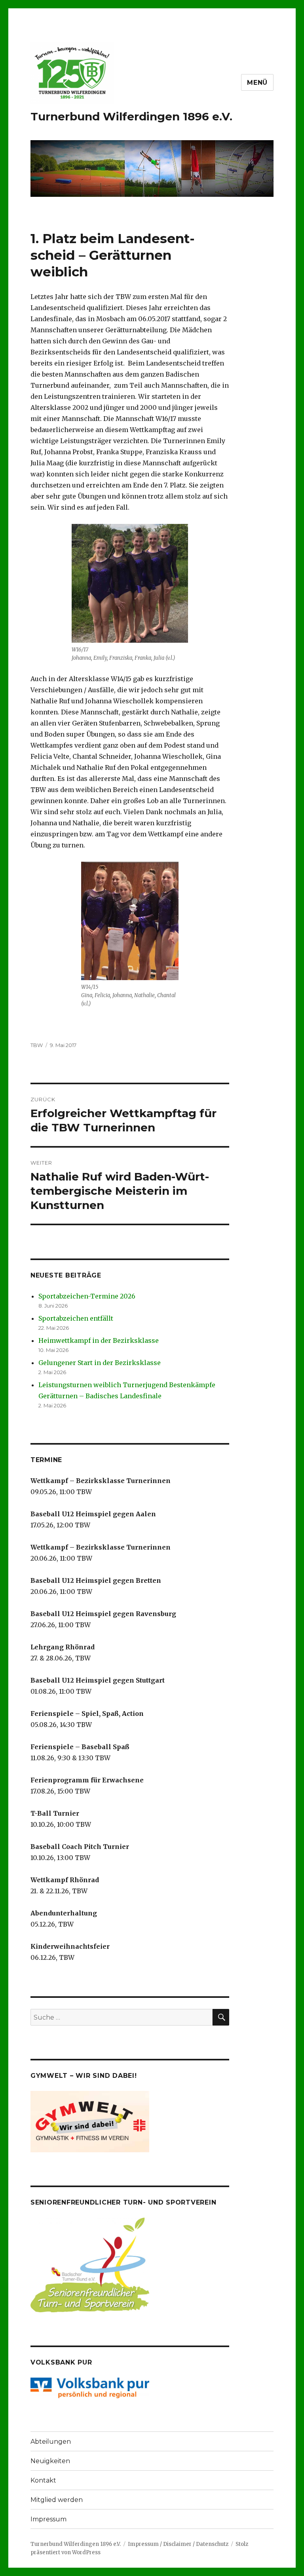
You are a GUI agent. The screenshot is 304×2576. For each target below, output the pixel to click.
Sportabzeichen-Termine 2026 (87, 1296)
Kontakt (43, 2480)
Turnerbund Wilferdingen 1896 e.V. (131, 116)
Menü (257, 83)
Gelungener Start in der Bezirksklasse (100, 1363)
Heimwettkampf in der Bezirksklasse (99, 1340)
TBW (37, 1045)
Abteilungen (51, 2442)
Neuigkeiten (50, 2461)
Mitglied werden (57, 2500)
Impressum (48, 2519)
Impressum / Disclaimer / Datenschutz (178, 2544)
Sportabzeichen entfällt (76, 1318)
